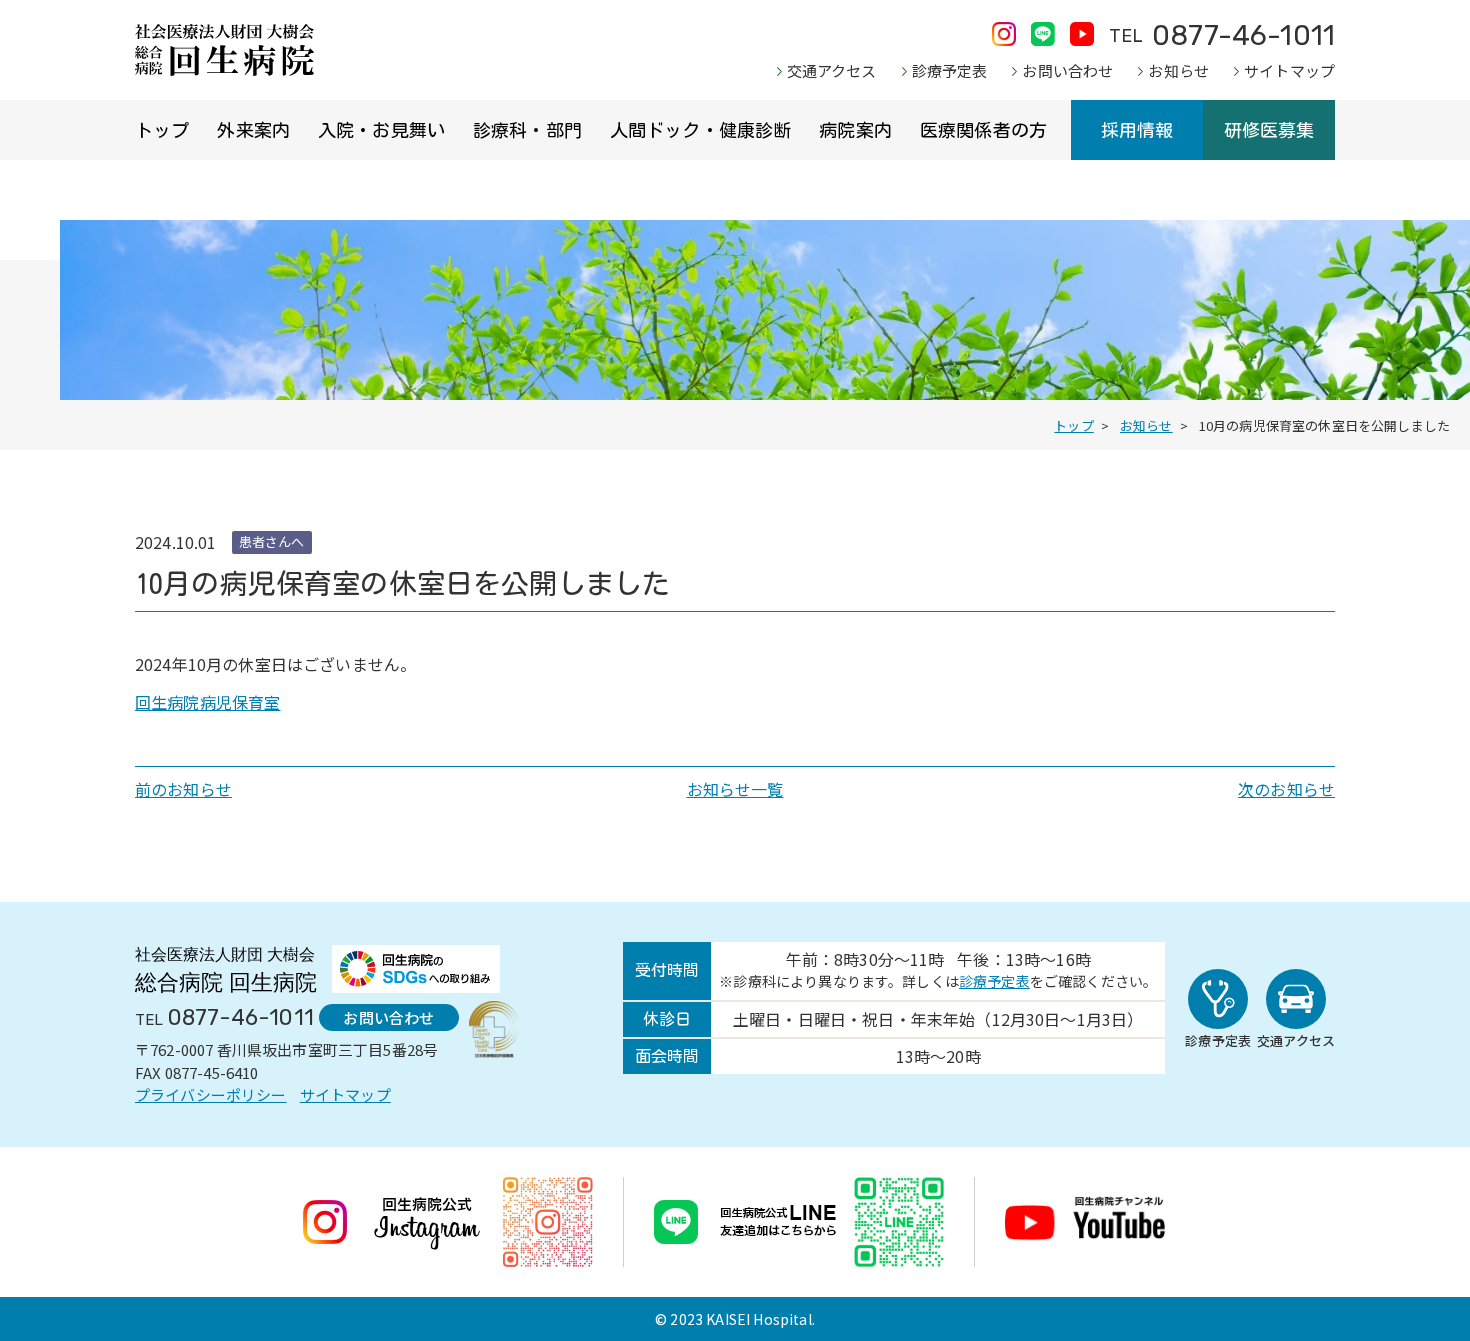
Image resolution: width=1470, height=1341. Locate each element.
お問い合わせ (1067, 70)
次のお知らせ (1286, 789)
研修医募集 (1269, 130)
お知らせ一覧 (735, 789)
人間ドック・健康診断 (701, 130)
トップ (162, 130)
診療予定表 (950, 70)
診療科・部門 (527, 130)
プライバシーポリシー (211, 1094)
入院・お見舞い (381, 130)
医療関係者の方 (983, 130)
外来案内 (253, 130)
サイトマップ (1289, 70)
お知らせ (1178, 70)
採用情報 (1137, 130)
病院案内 (855, 130)
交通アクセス (832, 70)
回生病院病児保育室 (207, 702)
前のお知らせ (183, 789)
